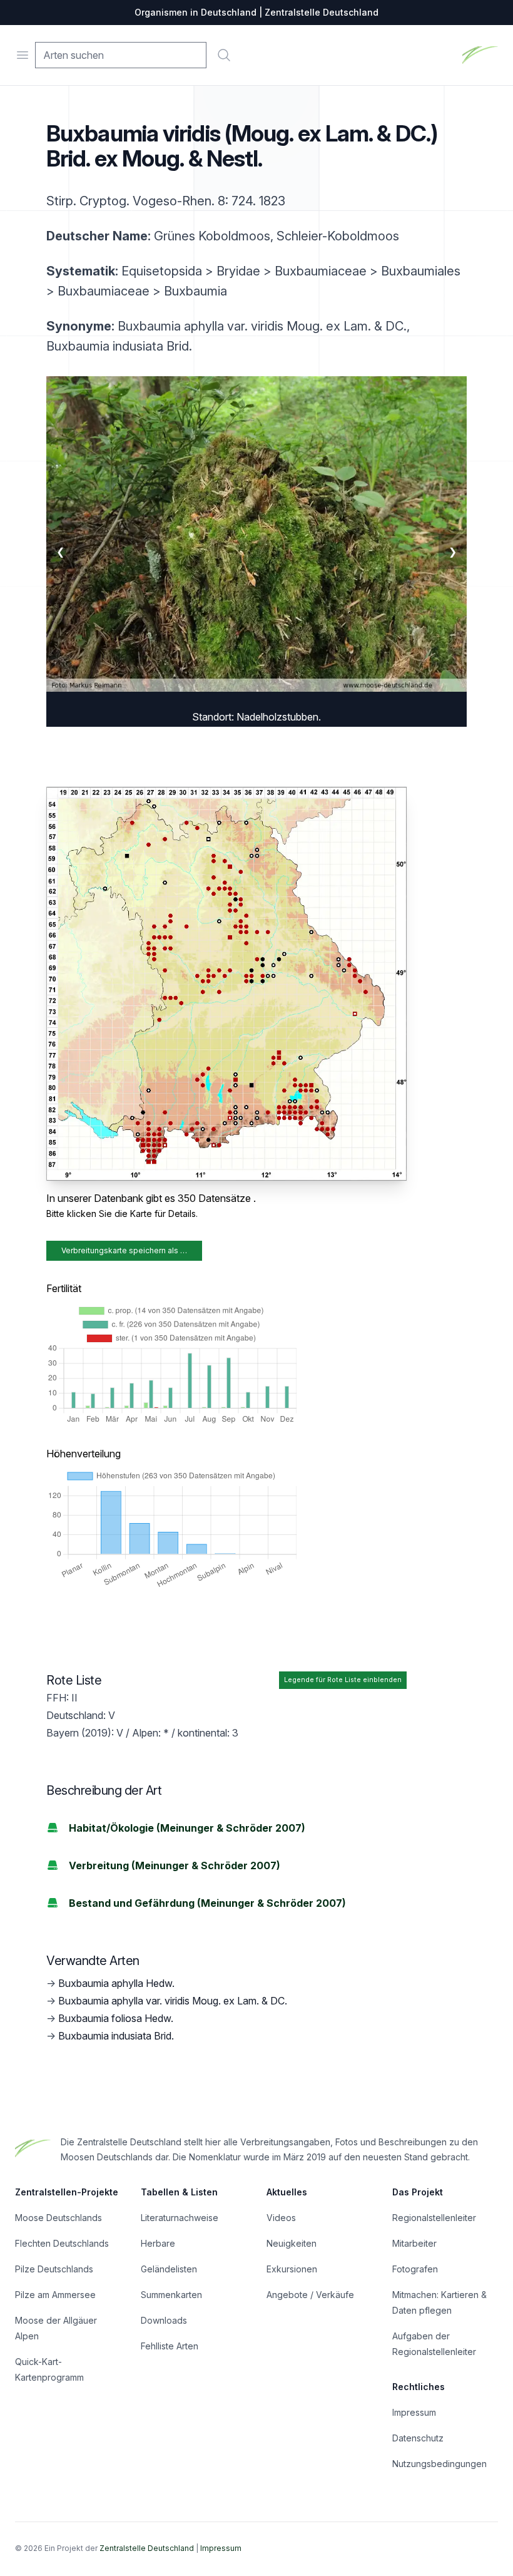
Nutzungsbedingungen (439, 2464)
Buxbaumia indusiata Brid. (116, 2036)
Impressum (414, 2412)
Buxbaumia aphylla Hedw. (116, 1983)
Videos (281, 2218)
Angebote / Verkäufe (310, 2295)
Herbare (158, 2243)
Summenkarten (171, 2295)
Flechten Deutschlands (62, 2243)
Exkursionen (292, 2269)
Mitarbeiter (414, 2243)
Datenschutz (418, 2438)
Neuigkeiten (292, 2243)
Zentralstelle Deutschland (147, 2548)
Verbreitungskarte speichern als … (124, 1250)
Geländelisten (169, 2269)
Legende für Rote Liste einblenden (343, 1680)
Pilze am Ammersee (55, 2295)
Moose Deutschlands (58, 2218)
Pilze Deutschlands (54, 2269)
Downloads (164, 2320)
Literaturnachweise (180, 2218)
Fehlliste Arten (170, 2346)
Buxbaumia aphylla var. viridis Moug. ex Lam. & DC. (173, 2001)
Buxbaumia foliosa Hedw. (116, 2018)
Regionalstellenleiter (434, 2218)
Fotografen (415, 2269)
